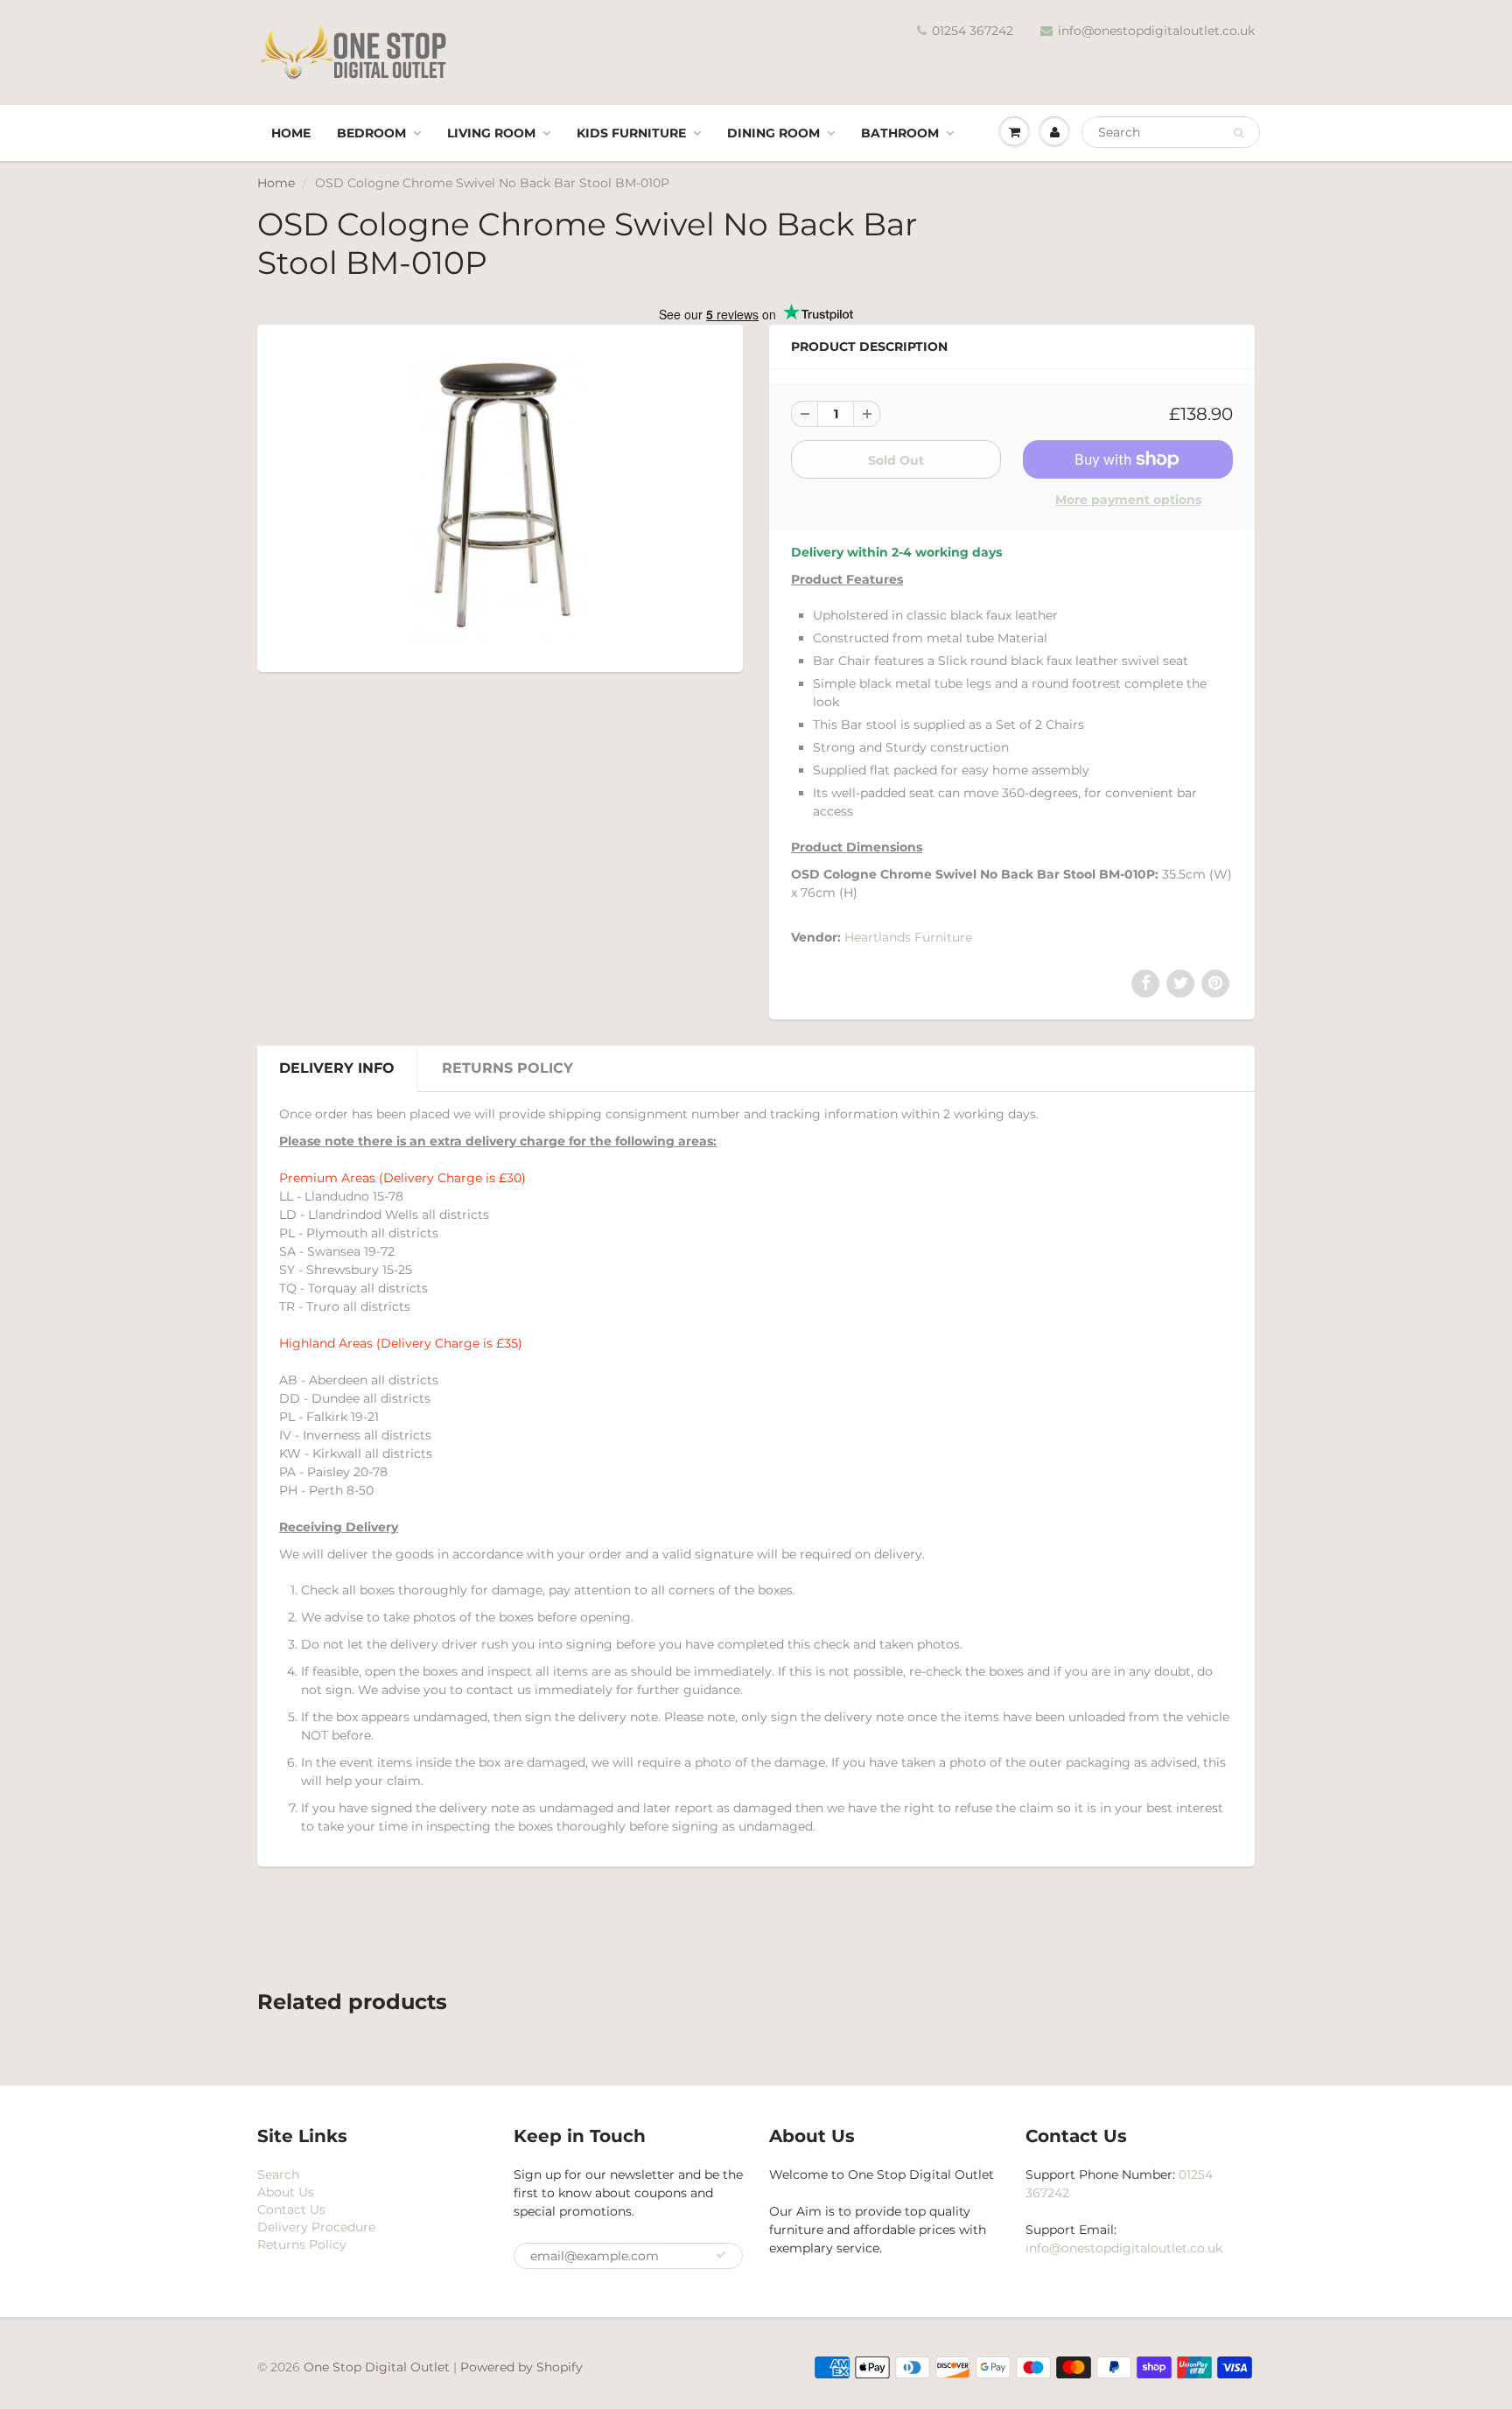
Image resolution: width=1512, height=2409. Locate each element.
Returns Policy (507, 1068)
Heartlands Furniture (908, 937)
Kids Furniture (631, 133)
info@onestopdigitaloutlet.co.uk (1156, 31)
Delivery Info (337, 1068)
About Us (286, 2192)
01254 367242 (973, 31)
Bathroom (900, 133)
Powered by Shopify (521, 2367)
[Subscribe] (721, 2255)
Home (291, 133)
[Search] (1239, 133)
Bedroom (371, 133)
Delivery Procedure (316, 2227)
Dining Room (773, 133)
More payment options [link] (1128, 500)
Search (278, 2174)
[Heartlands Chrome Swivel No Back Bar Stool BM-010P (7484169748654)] (500, 496)
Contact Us (291, 2209)
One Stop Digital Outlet (377, 2367)
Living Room (491, 133)
